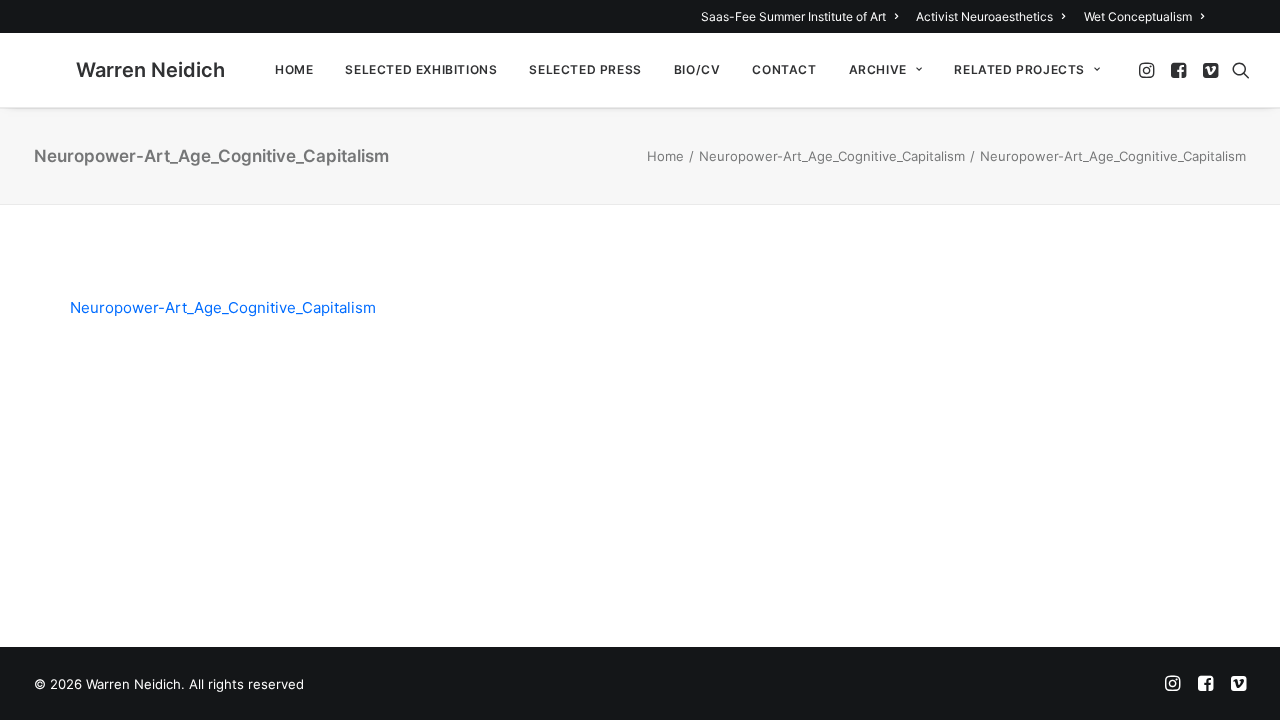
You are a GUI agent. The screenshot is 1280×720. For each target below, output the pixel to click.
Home (294, 69)
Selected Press (585, 69)
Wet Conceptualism (1138, 16)
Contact (784, 69)
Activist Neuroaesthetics (984, 16)
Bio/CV (697, 69)
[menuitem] (803, 16)
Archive (878, 69)
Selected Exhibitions (421, 69)
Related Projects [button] (1019, 69)
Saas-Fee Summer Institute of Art (793, 16)
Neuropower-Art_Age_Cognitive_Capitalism (832, 156)
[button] (1148, 70)
